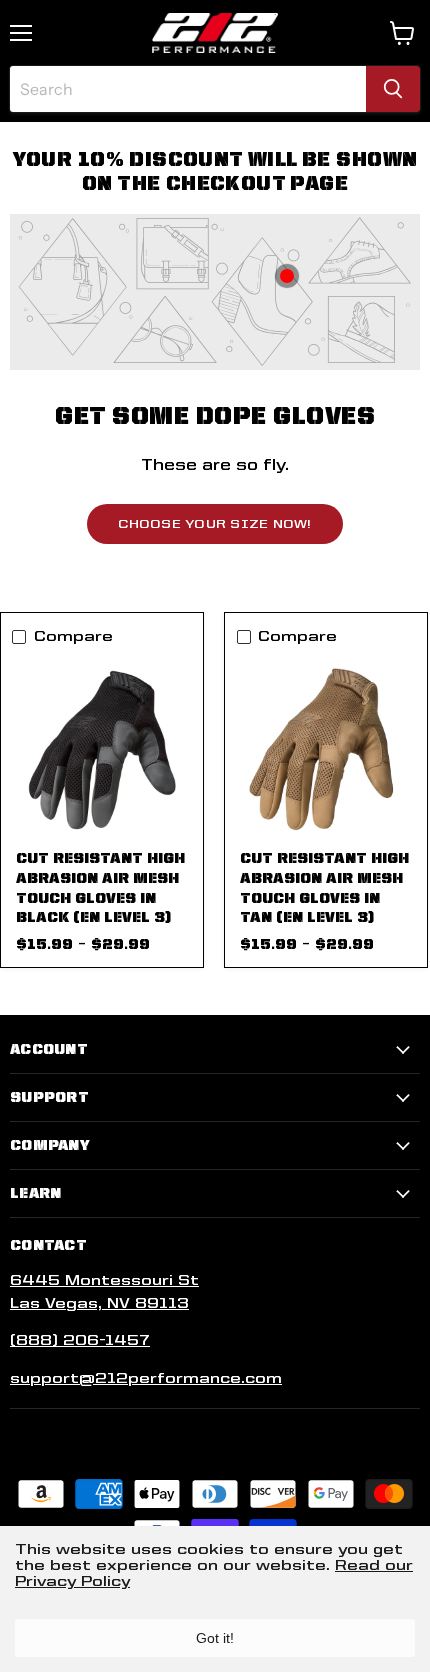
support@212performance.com (146, 1378)
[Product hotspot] (287, 276)
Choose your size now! (214, 523)
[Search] (393, 89)
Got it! (215, 1638)
